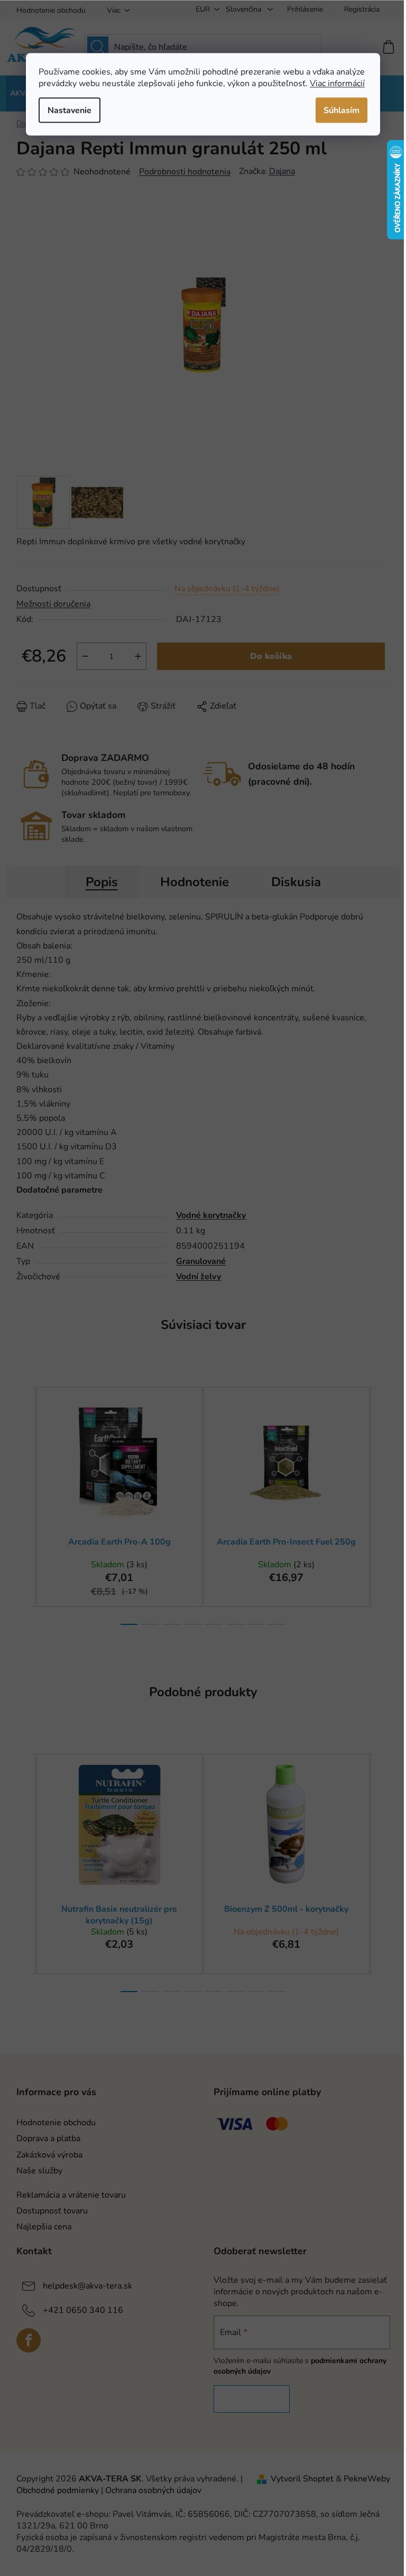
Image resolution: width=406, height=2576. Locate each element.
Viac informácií (337, 83)
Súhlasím (342, 110)
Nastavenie (70, 110)
